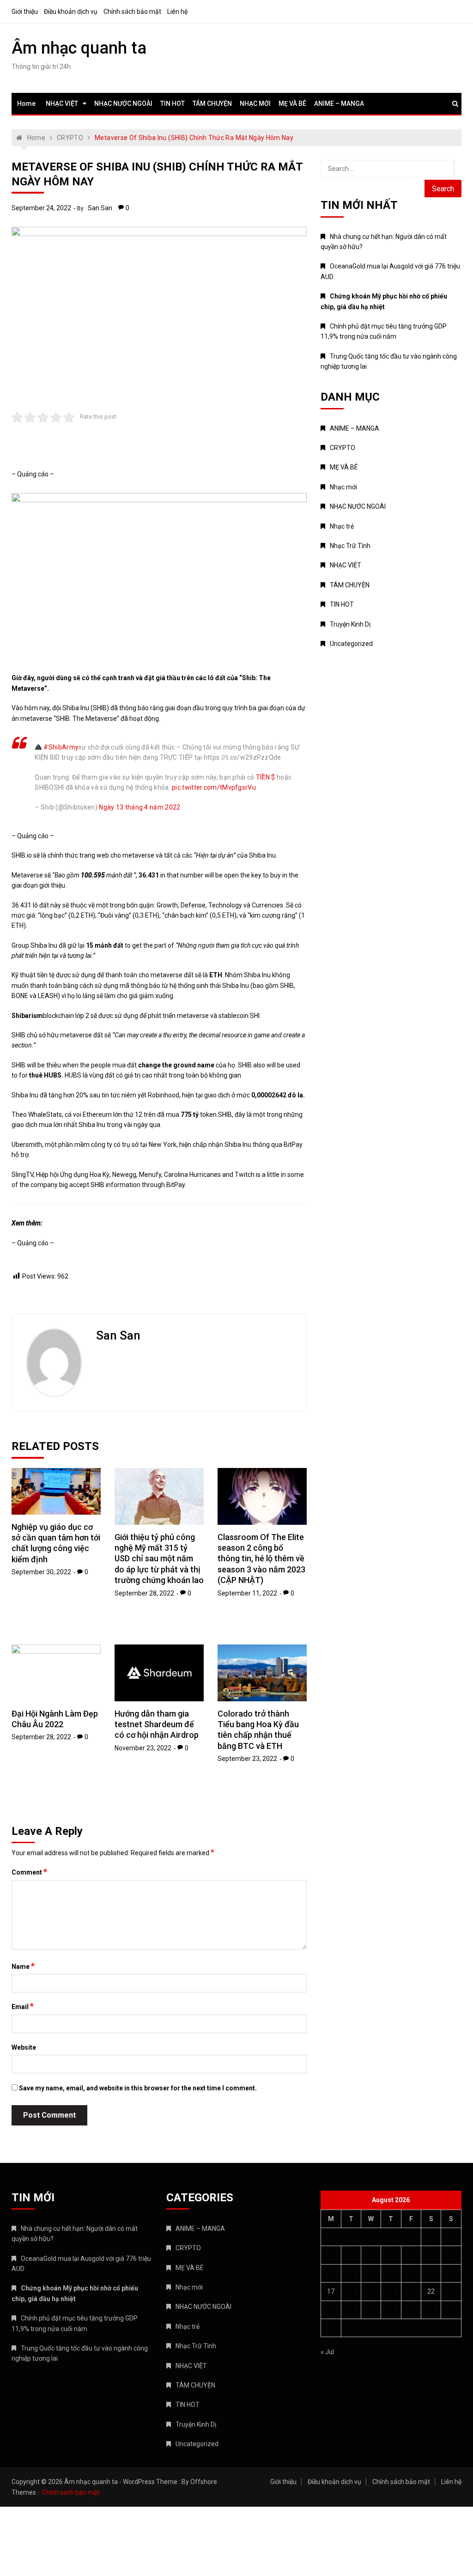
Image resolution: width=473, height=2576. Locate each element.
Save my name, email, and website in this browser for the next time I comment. (138, 2088)
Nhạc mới (343, 487)
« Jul (327, 2352)
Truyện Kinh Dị (350, 624)
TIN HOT (173, 104)
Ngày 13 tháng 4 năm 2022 (139, 807)
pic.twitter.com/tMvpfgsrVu (214, 787)
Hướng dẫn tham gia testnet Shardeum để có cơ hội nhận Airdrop (157, 1724)
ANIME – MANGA (339, 104)
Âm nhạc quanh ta (79, 48)
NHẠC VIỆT (62, 104)
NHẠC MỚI (255, 104)
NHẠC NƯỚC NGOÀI (123, 104)
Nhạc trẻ (342, 526)
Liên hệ (177, 12)
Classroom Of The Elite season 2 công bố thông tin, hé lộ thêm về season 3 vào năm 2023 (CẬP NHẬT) (261, 1559)
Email (23, 2006)
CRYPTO (343, 448)
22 (431, 2291)
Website (24, 2047)
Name (23, 1966)
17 (331, 2291)
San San (100, 208)
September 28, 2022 (144, 1593)
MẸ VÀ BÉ (292, 104)
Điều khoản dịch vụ (71, 12)
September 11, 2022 (247, 1593)
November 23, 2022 (143, 1748)
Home (26, 104)
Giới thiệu (25, 12)
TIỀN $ (266, 777)
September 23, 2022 (247, 1759)
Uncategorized (351, 644)
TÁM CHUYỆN (212, 104)
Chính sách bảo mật (132, 12)
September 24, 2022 (41, 208)
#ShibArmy (61, 747)
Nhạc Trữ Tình (350, 546)
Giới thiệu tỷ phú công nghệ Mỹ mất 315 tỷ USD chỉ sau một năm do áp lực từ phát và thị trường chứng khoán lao (159, 1559)
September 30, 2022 (41, 1572)
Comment (29, 1872)
